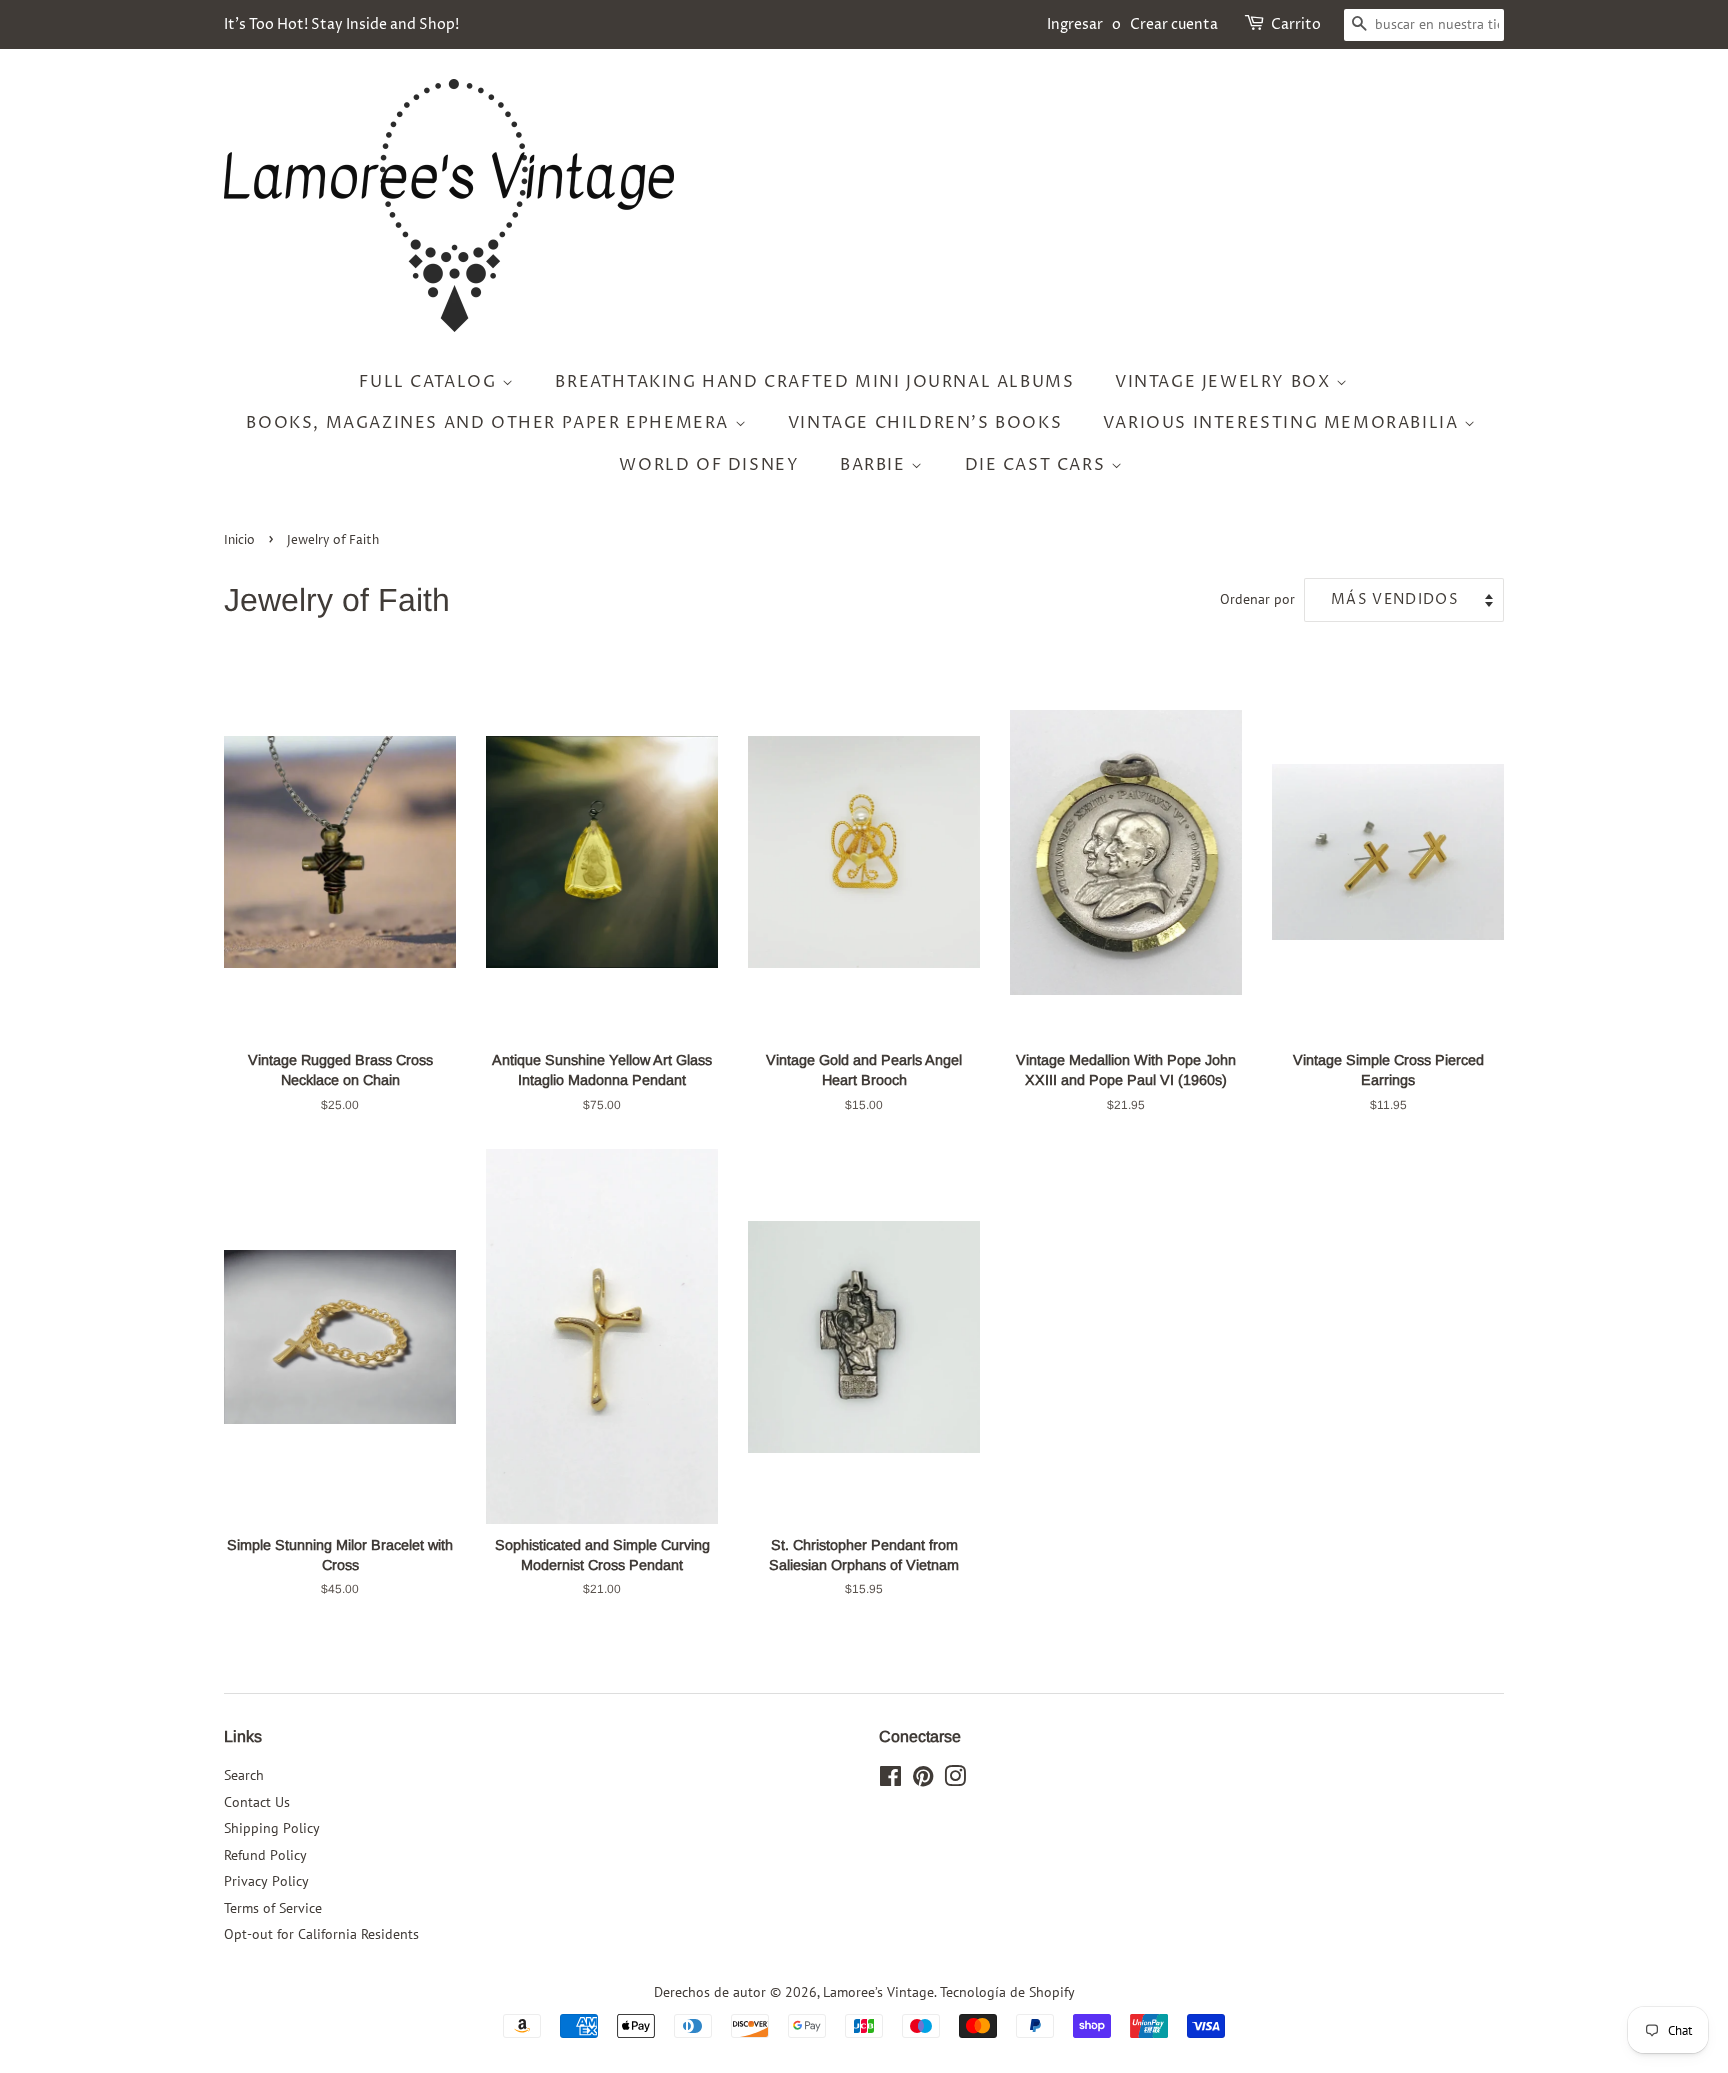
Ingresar (1075, 24)
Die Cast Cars (1038, 465)
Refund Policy (265, 1855)
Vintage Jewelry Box (1225, 382)
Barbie (875, 465)
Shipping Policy (272, 1828)
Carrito (1296, 24)
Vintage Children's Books (925, 423)
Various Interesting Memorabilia (1283, 423)
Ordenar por (1257, 598)
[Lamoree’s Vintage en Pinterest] (923, 1780)
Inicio (239, 540)
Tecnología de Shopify (1007, 1992)
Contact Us (257, 1802)
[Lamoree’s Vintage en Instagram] (955, 1780)
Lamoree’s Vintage (878, 1992)
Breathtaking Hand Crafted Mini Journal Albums (814, 382)
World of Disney (709, 465)
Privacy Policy (266, 1881)
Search (244, 1775)
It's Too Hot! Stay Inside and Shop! (341, 24)
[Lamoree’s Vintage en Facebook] (890, 1780)
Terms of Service (273, 1908)
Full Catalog (430, 382)
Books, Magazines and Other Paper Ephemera (490, 423)
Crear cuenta (1174, 24)
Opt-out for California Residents (321, 1934)
